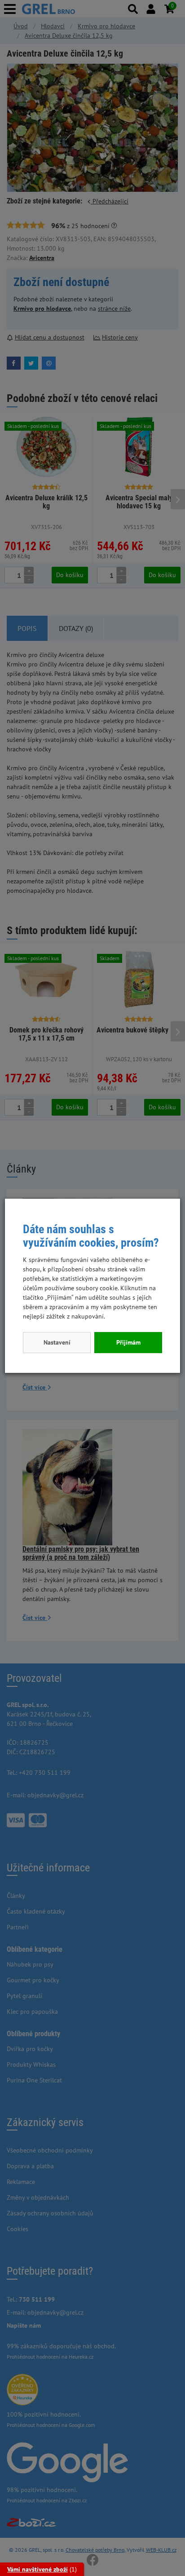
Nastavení (57, 1342)
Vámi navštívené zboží (37, 2569)
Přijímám (128, 1342)
